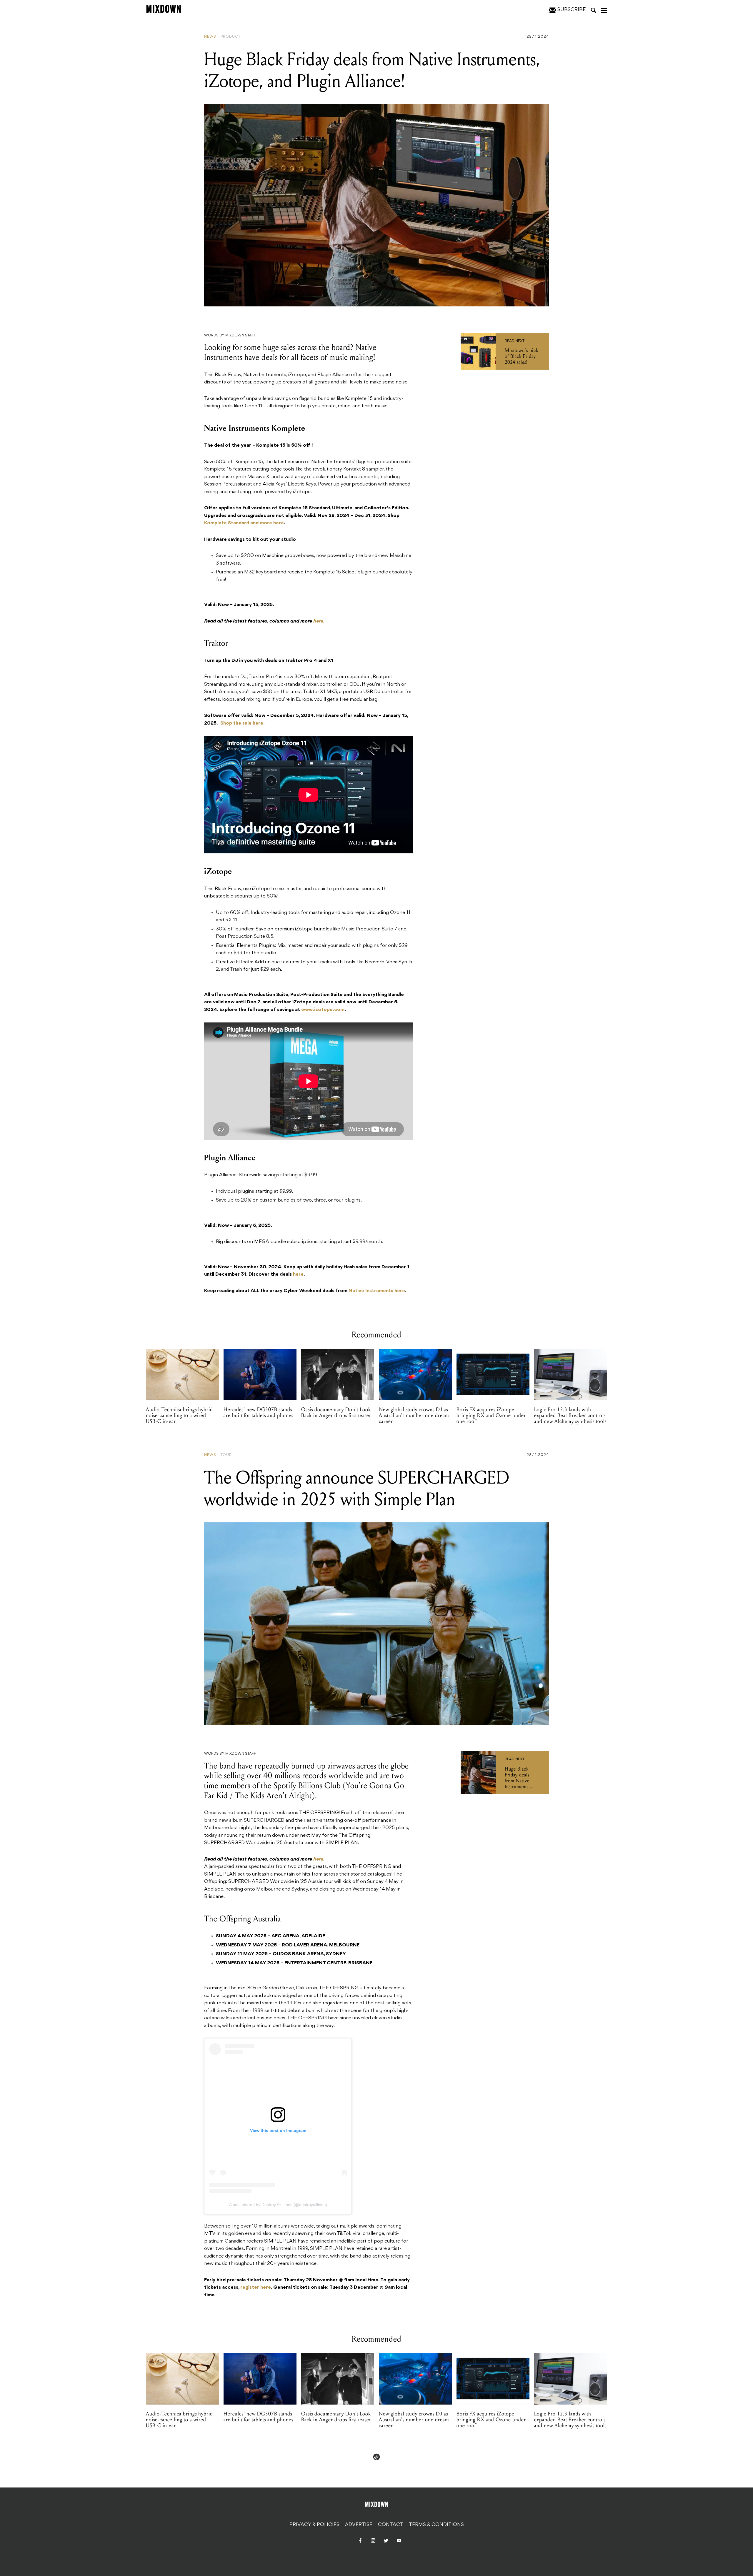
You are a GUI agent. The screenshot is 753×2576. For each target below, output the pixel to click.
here (298, 1274)
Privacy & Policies (314, 2525)
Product (231, 37)
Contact (391, 2525)
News (210, 37)
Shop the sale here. (243, 723)
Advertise (359, 2525)
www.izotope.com (323, 1010)
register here (256, 2288)
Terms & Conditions (436, 2525)
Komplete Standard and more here (244, 523)
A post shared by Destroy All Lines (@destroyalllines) (278, 2205)
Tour (226, 1455)
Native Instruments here (377, 1291)
